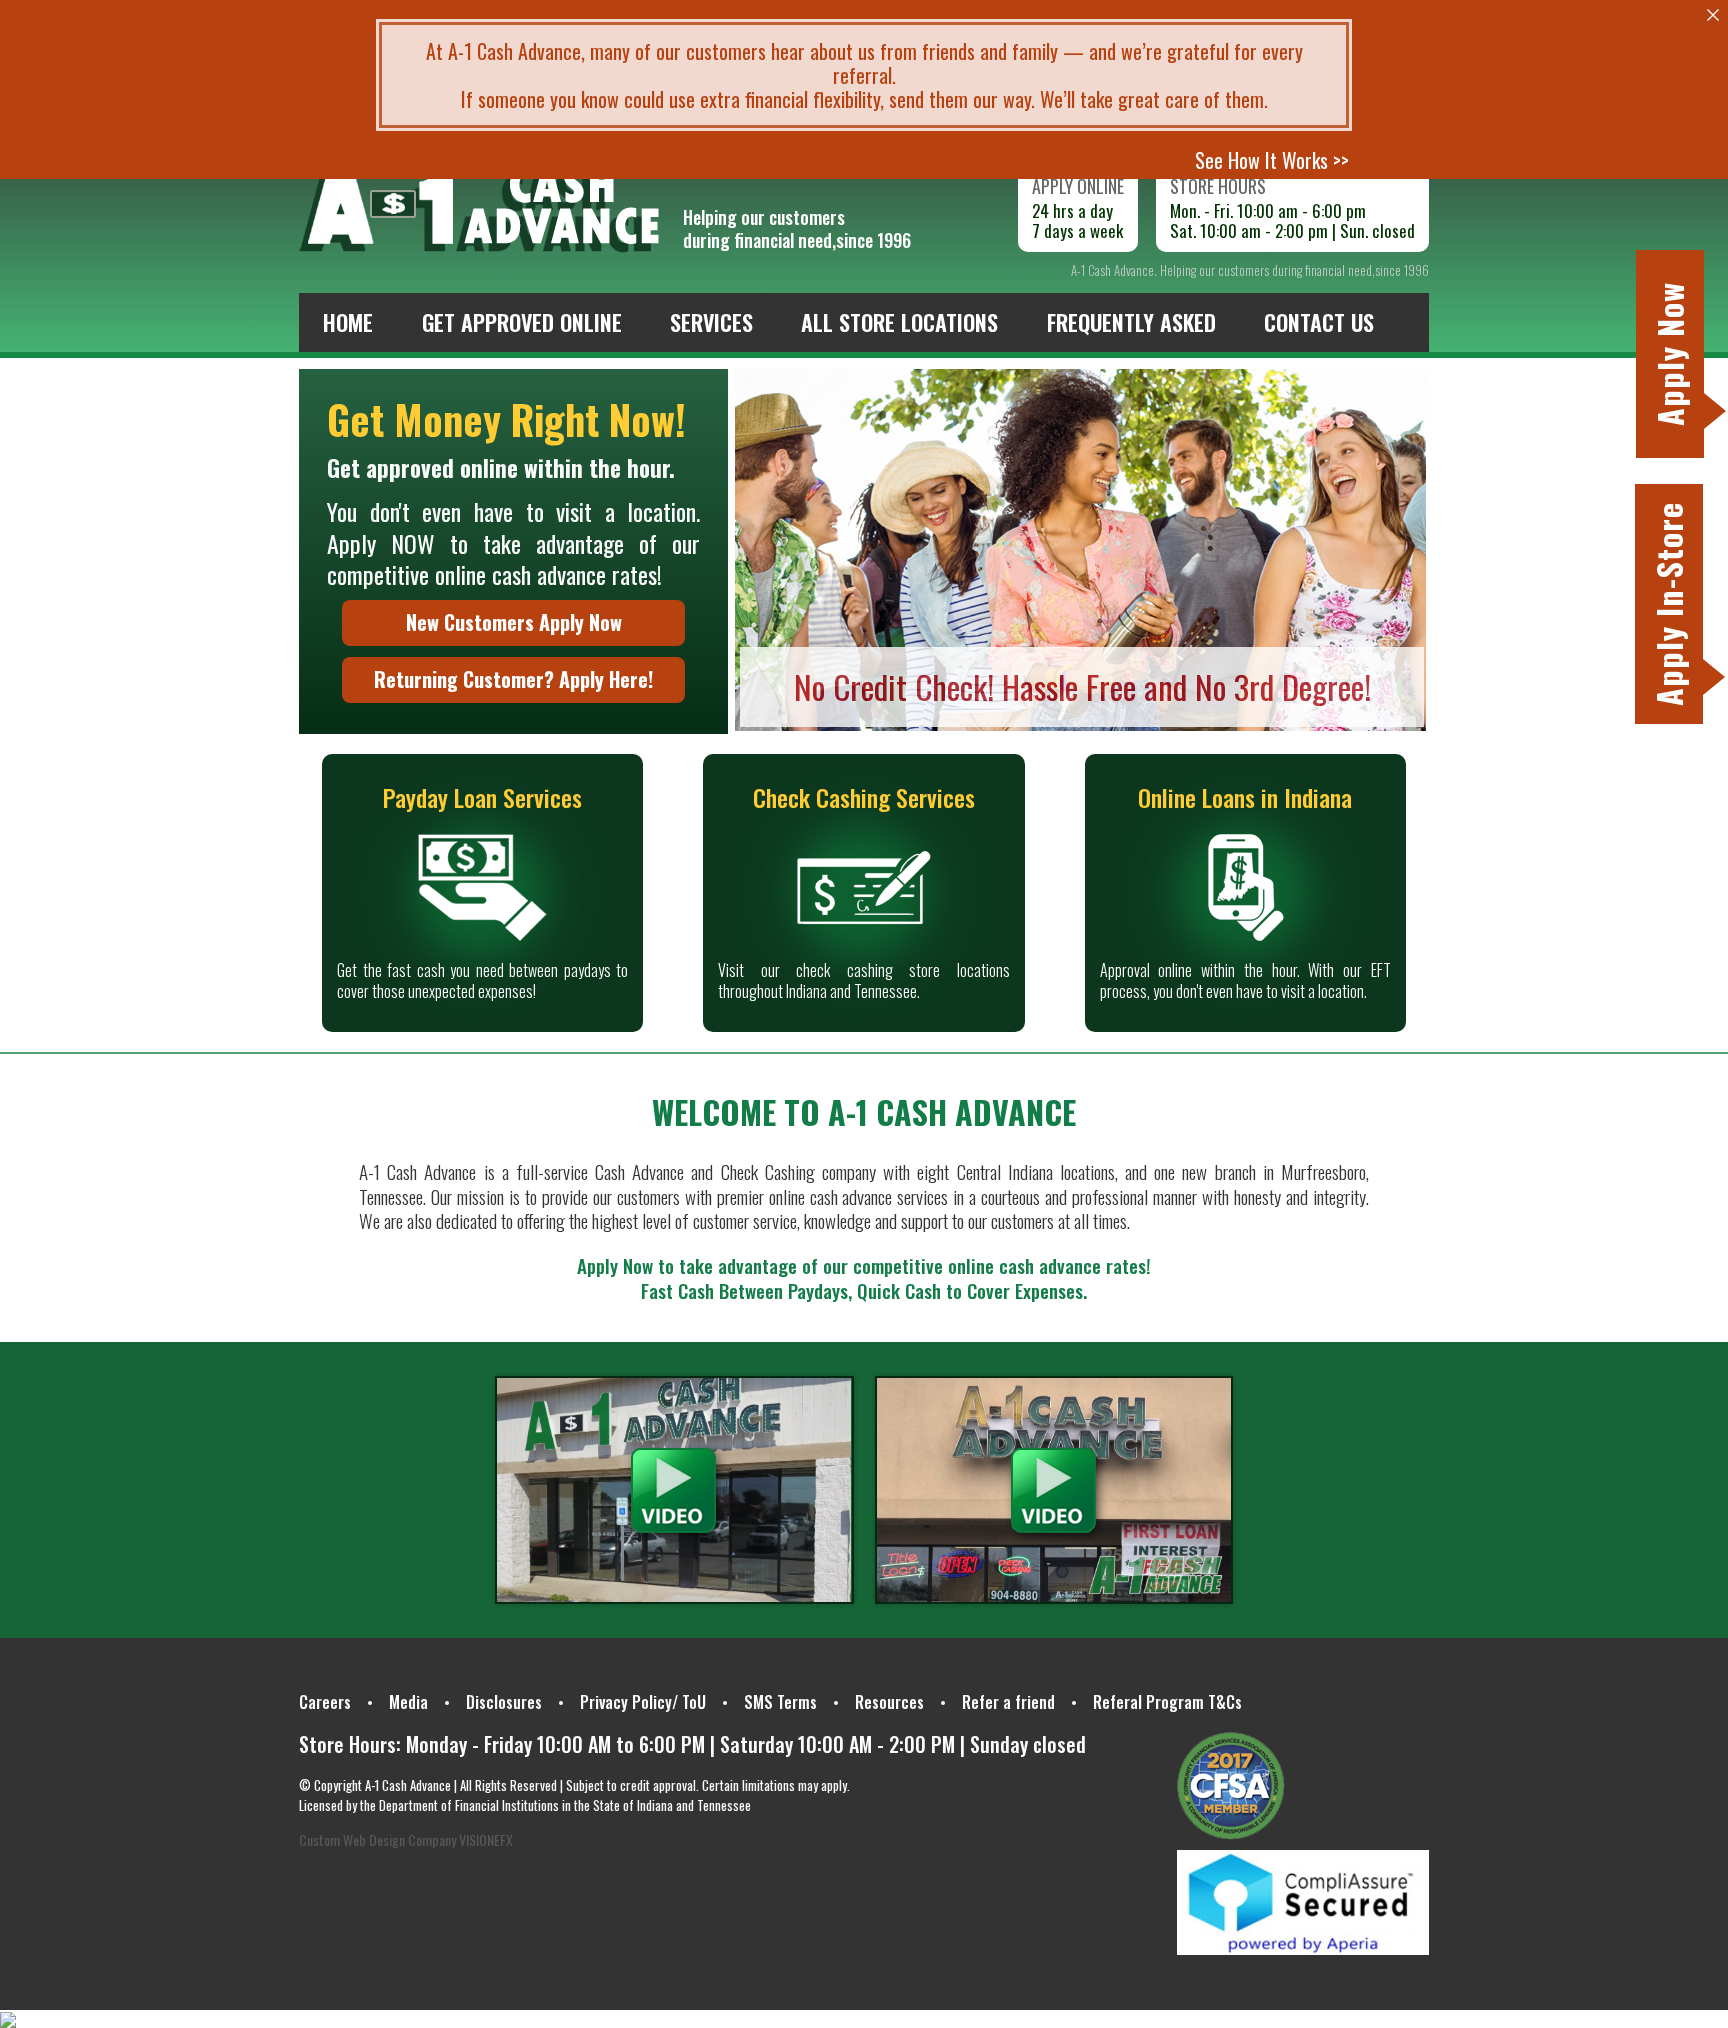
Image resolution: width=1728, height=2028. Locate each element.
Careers (325, 1702)
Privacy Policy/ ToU (643, 1702)
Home (348, 322)
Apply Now (1669, 354)
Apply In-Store (1668, 604)
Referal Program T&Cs (1167, 1702)
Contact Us (1319, 322)
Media (408, 1702)
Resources (889, 1702)
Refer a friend (1008, 1702)
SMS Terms (780, 1702)
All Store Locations (899, 322)
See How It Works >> (1272, 160)
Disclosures (504, 1702)
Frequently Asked (1131, 322)
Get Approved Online (522, 322)
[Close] (1713, 15)
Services (711, 322)
